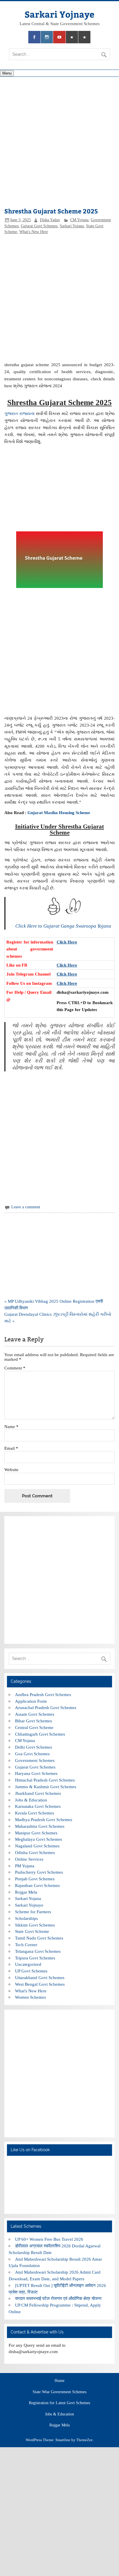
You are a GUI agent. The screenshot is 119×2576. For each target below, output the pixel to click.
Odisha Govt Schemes (35, 1852)
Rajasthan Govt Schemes (37, 1885)
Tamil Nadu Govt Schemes (39, 1938)
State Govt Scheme (32, 1931)
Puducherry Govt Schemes (39, 1872)
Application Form (31, 1701)
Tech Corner (26, 1945)
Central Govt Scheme (34, 1727)
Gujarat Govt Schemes (39, 226)
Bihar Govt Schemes (34, 1721)
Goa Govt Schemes (32, 1754)
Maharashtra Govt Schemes (40, 1826)
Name (11, 1426)
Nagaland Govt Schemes (37, 1846)
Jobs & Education (31, 1800)
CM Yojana (79, 220)
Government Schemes (35, 1760)
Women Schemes (30, 1997)
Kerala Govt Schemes (35, 1813)
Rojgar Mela (26, 1892)
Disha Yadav (50, 220)
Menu (7, 73)
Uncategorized (28, 1964)
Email (11, 1448)
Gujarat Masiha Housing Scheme (59, 813)
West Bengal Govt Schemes (40, 1984)
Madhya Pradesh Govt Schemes (44, 1820)
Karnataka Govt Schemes (38, 1806)
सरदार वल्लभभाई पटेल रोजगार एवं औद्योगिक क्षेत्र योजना (58, 2298)
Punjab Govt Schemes (35, 1879)
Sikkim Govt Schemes (35, 1925)
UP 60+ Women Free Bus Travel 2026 (49, 2239)
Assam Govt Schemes (35, 1714)
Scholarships (26, 1918)
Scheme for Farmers (33, 1912)
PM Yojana (25, 1866)
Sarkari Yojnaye (59, 14)
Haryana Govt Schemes (36, 1773)
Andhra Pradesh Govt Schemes (43, 1694)
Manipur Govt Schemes (36, 1833)
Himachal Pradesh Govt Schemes (45, 1780)
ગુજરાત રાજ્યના (19, 413)
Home (59, 2381)
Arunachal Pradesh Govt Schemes (46, 1707)
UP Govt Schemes (31, 1971)
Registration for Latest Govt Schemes (59, 2403)
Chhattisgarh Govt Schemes (40, 1734)
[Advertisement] (59, 143)
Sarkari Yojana (72, 226)
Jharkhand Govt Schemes (38, 1793)
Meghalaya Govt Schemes (39, 1839)
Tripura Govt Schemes (35, 1958)
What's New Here (34, 232)
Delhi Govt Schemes (34, 1747)
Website (11, 1470)
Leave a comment (26, 1207)
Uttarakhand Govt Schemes (40, 1977)
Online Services (29, 1859)
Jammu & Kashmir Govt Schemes (46, 1787)
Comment (15, 1368)
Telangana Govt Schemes (38, 1951)
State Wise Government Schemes (59, 2392)
